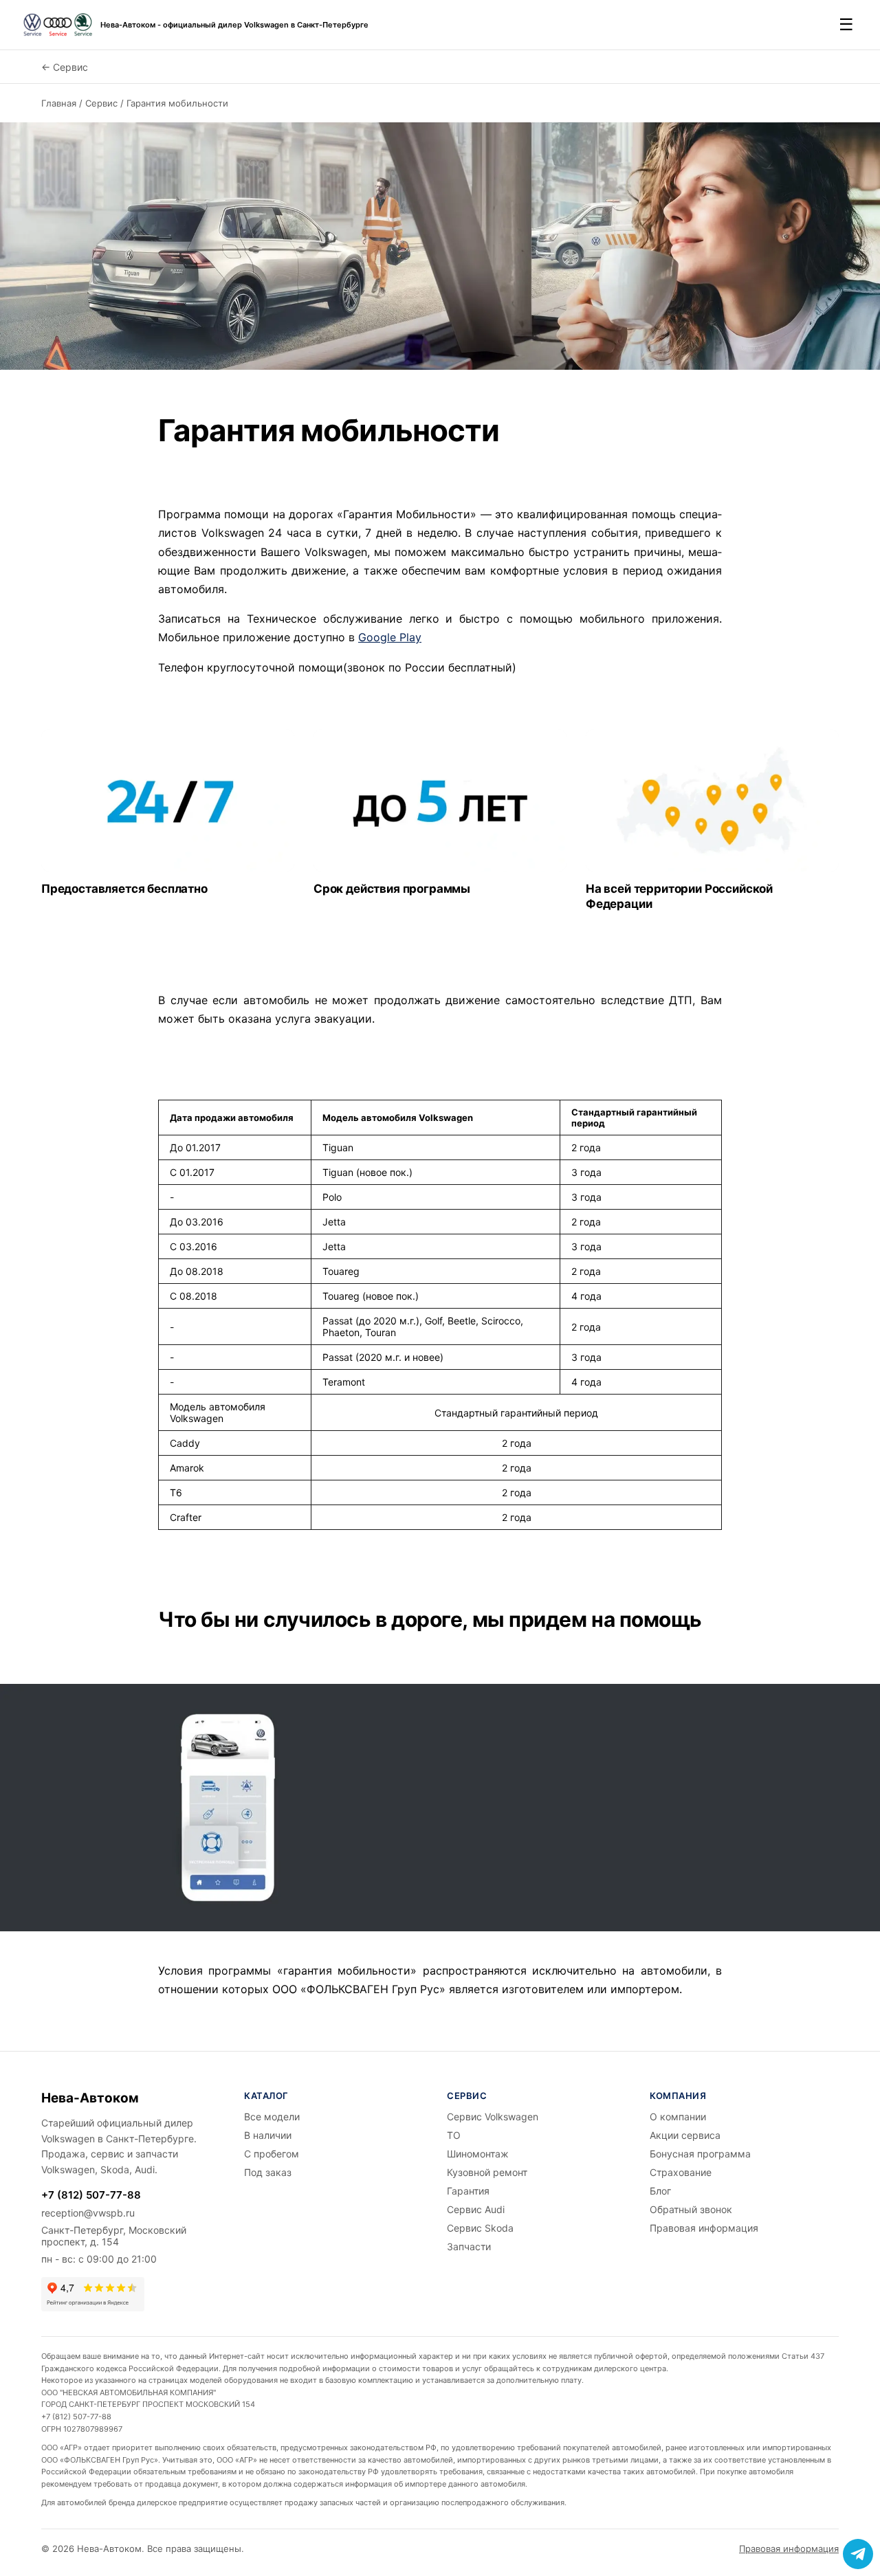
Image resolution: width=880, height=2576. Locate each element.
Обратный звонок (691, 2209)
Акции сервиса (685, 2135)
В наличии (268, 2135)
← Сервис (65, 67)
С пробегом (272, 2154)
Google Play (390, 637)
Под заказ (268, 2172)
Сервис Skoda (480, 2228)
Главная (59, 103)
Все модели (272, 2117)
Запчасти (469, 2246)
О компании (678, 2117)
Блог (660, 2191)
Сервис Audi (476, 2209)
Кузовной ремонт (487, 2172)
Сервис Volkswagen (493, 2117)
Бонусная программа (700, 2154)
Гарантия (468, 2191)
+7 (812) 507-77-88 (91, 2195)
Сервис (101, 103)
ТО (454, 2135)
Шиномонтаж (478, 2154)
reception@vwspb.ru (88, 2213)
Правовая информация (704, 2228)
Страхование (681, 2172)
